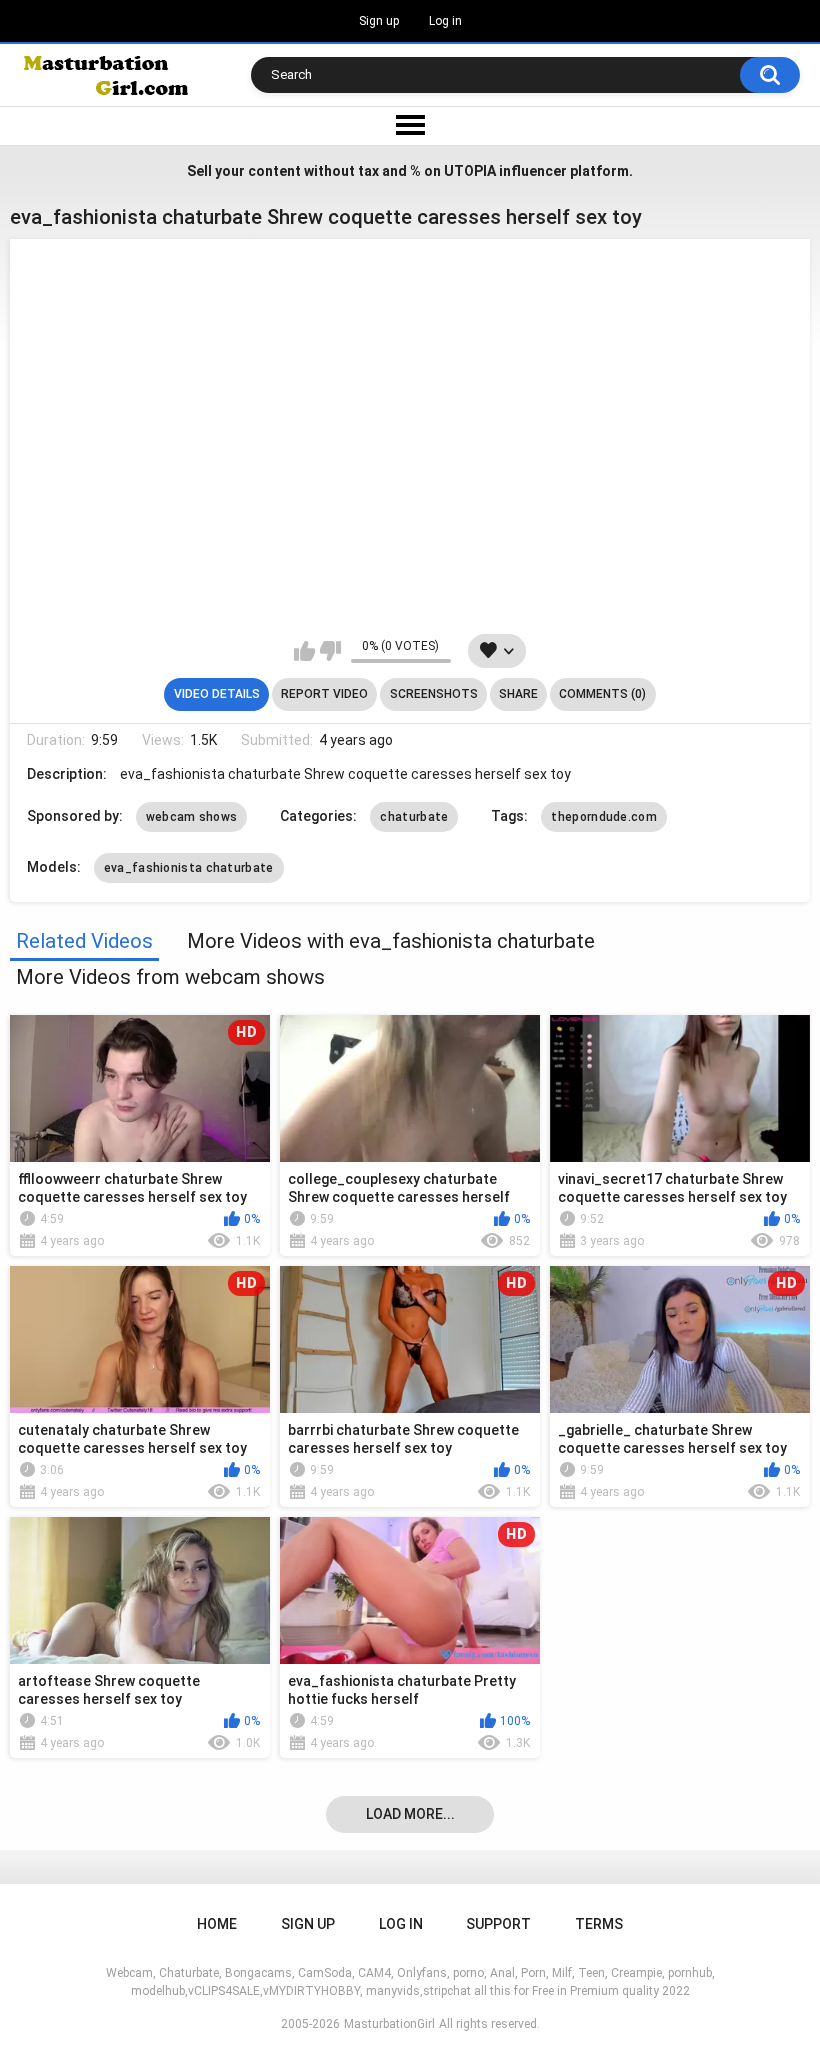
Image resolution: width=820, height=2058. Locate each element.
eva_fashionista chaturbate (189, 868)
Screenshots (434, 694)
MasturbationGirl (389, 2024)
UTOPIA (470, 171)
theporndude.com (604, 817)
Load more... (410, 1814)
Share (518, 694)
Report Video (324, 694)
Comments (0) (602, 694)
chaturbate (414, 817)
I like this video (304, 651)
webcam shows (192, 817)
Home (217, 1924)
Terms (599, 1924)
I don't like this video (330, 651)
